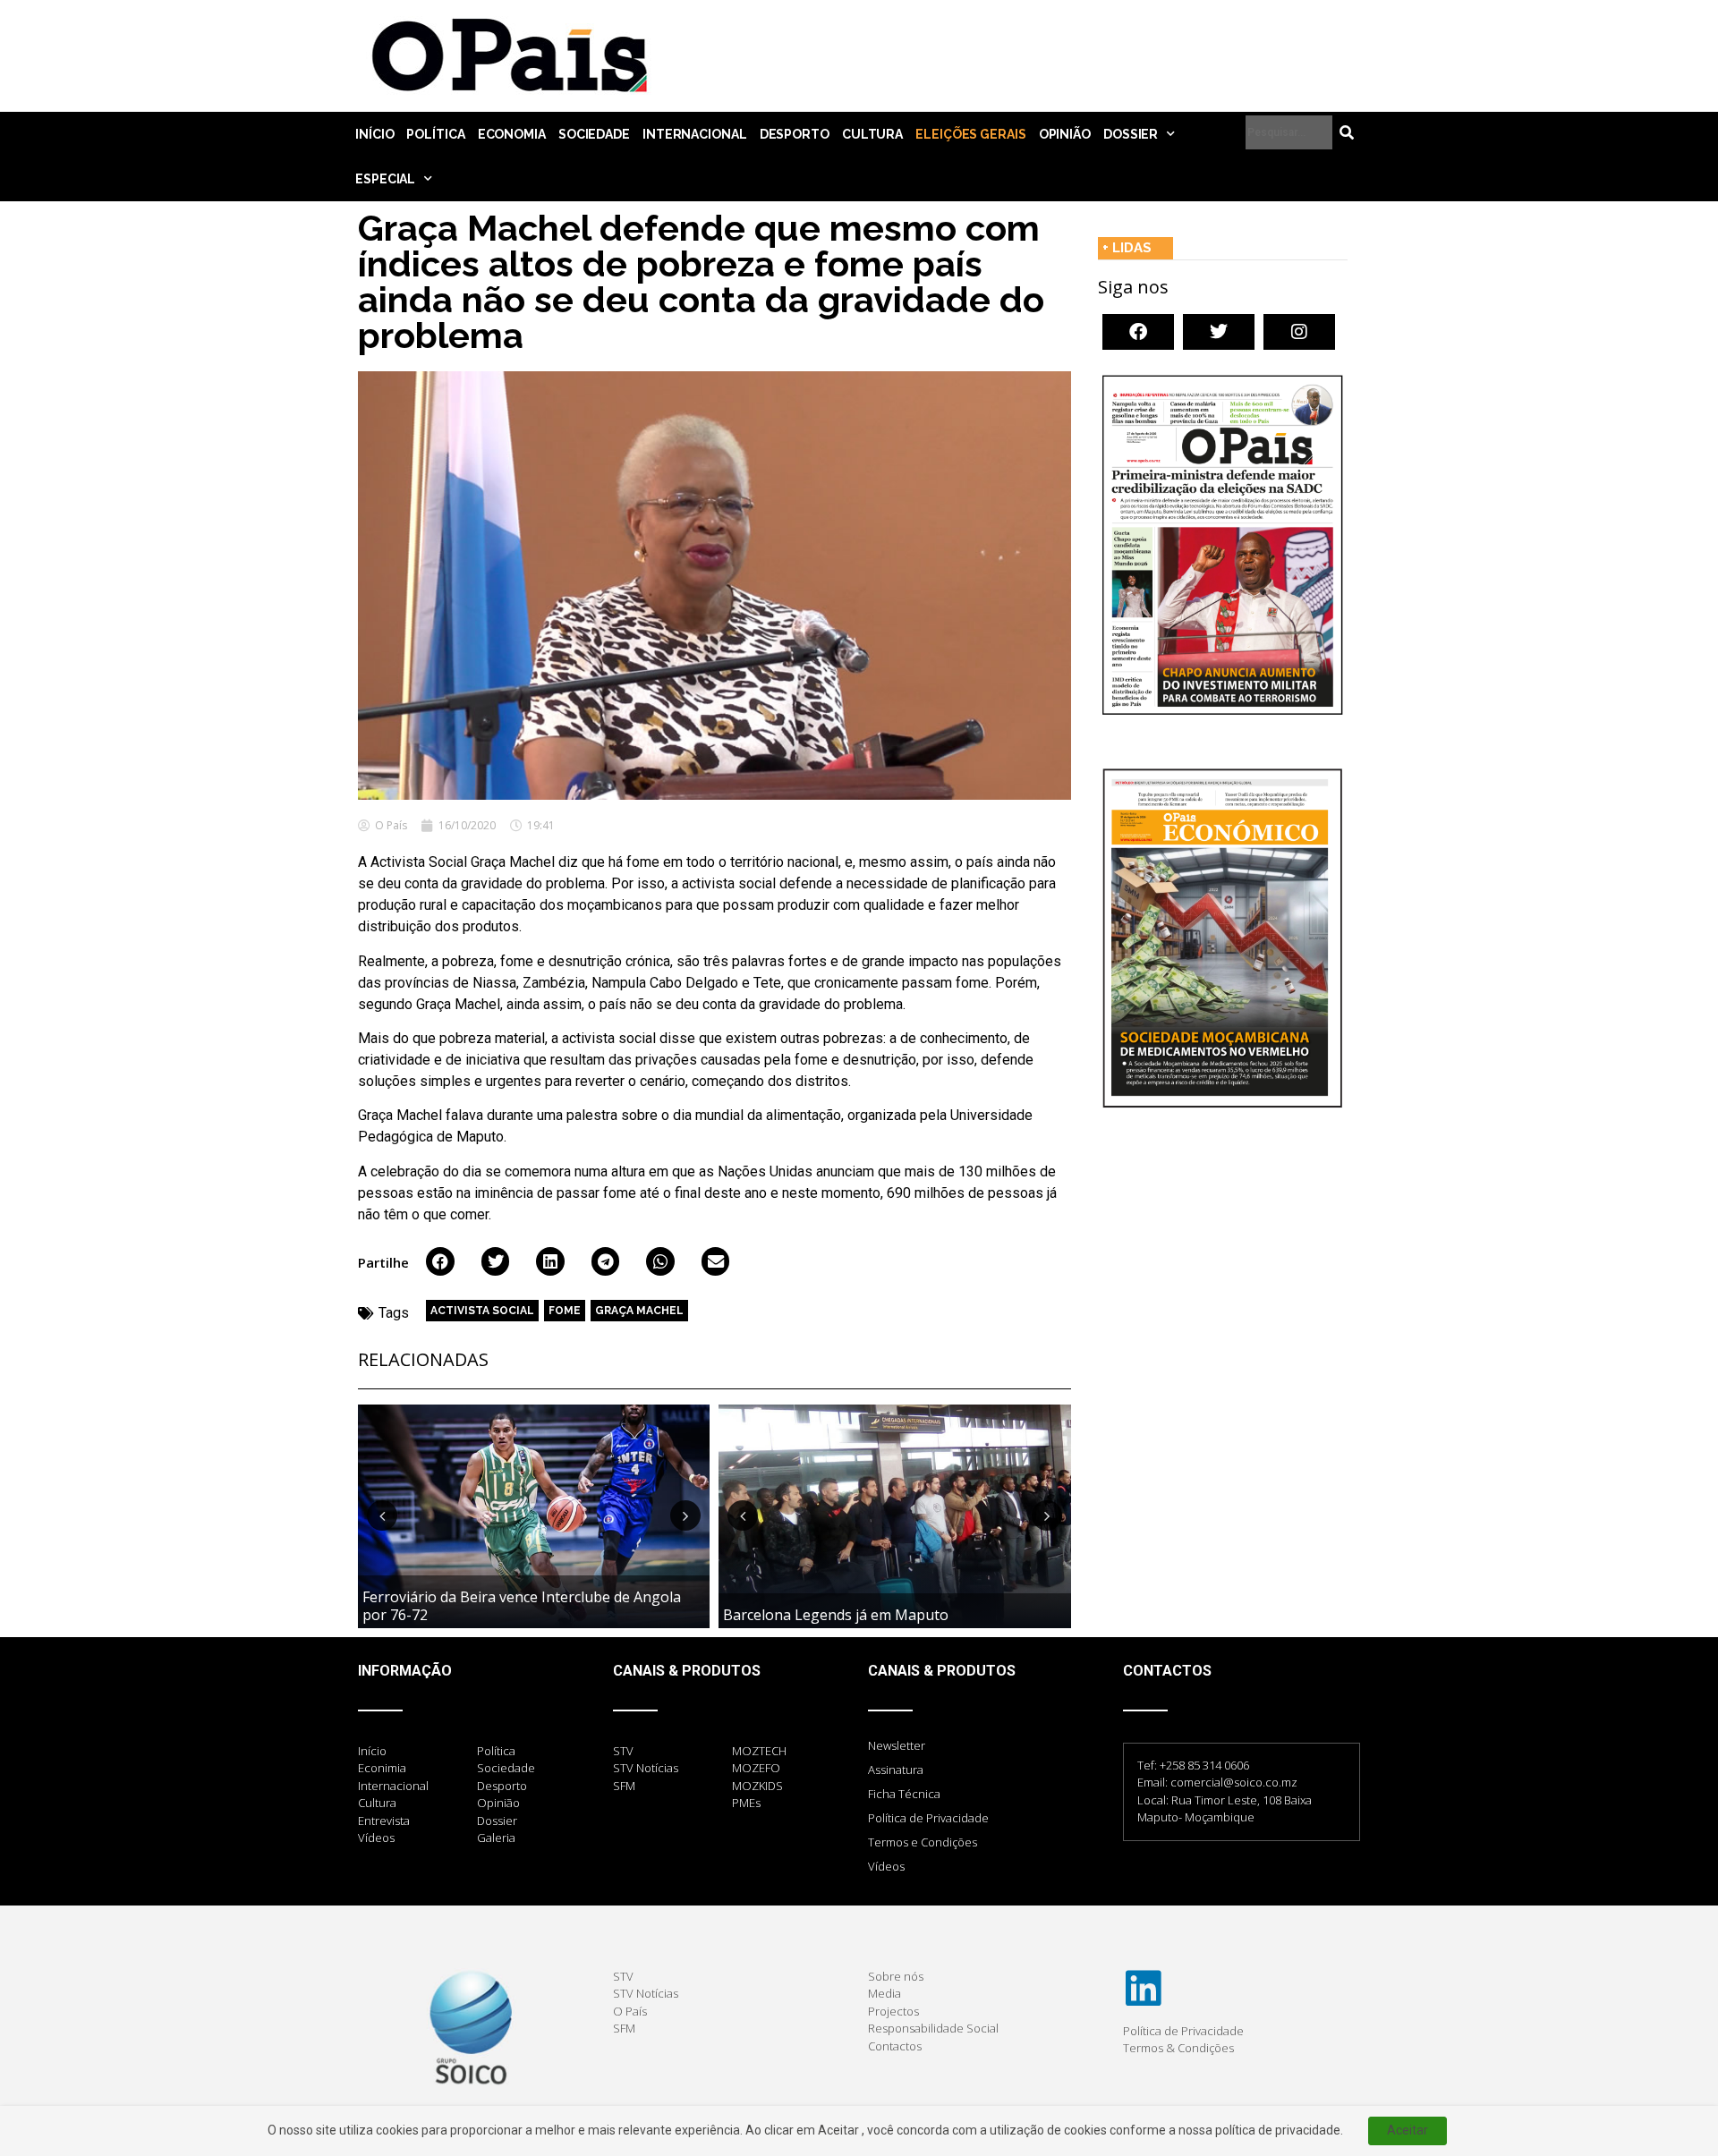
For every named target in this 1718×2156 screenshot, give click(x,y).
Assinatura (896, 1770)
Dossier (1131, 134)
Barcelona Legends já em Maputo (836, 1615)
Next (685, 1515)
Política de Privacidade (928, 1818)
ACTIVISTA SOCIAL (482, 1311)
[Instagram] (1299, 332)
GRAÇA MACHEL (639, 1311)
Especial (385, 179)
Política (435, 134)
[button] (440, 1261)
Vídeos (886, 1866)
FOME (565, 1311)
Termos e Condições (923, 1842)
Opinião (1065, 134)
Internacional (695, 134)
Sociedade (594, 134)
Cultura (872, 134)
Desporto (795, 134)
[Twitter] (1219, 332)
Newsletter (897, 1745)
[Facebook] (1138, 332)
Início (374, 134)
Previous (382, 1515)
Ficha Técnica (904, 1794)
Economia (512, 134)
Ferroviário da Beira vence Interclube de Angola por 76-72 (522, 1605)
